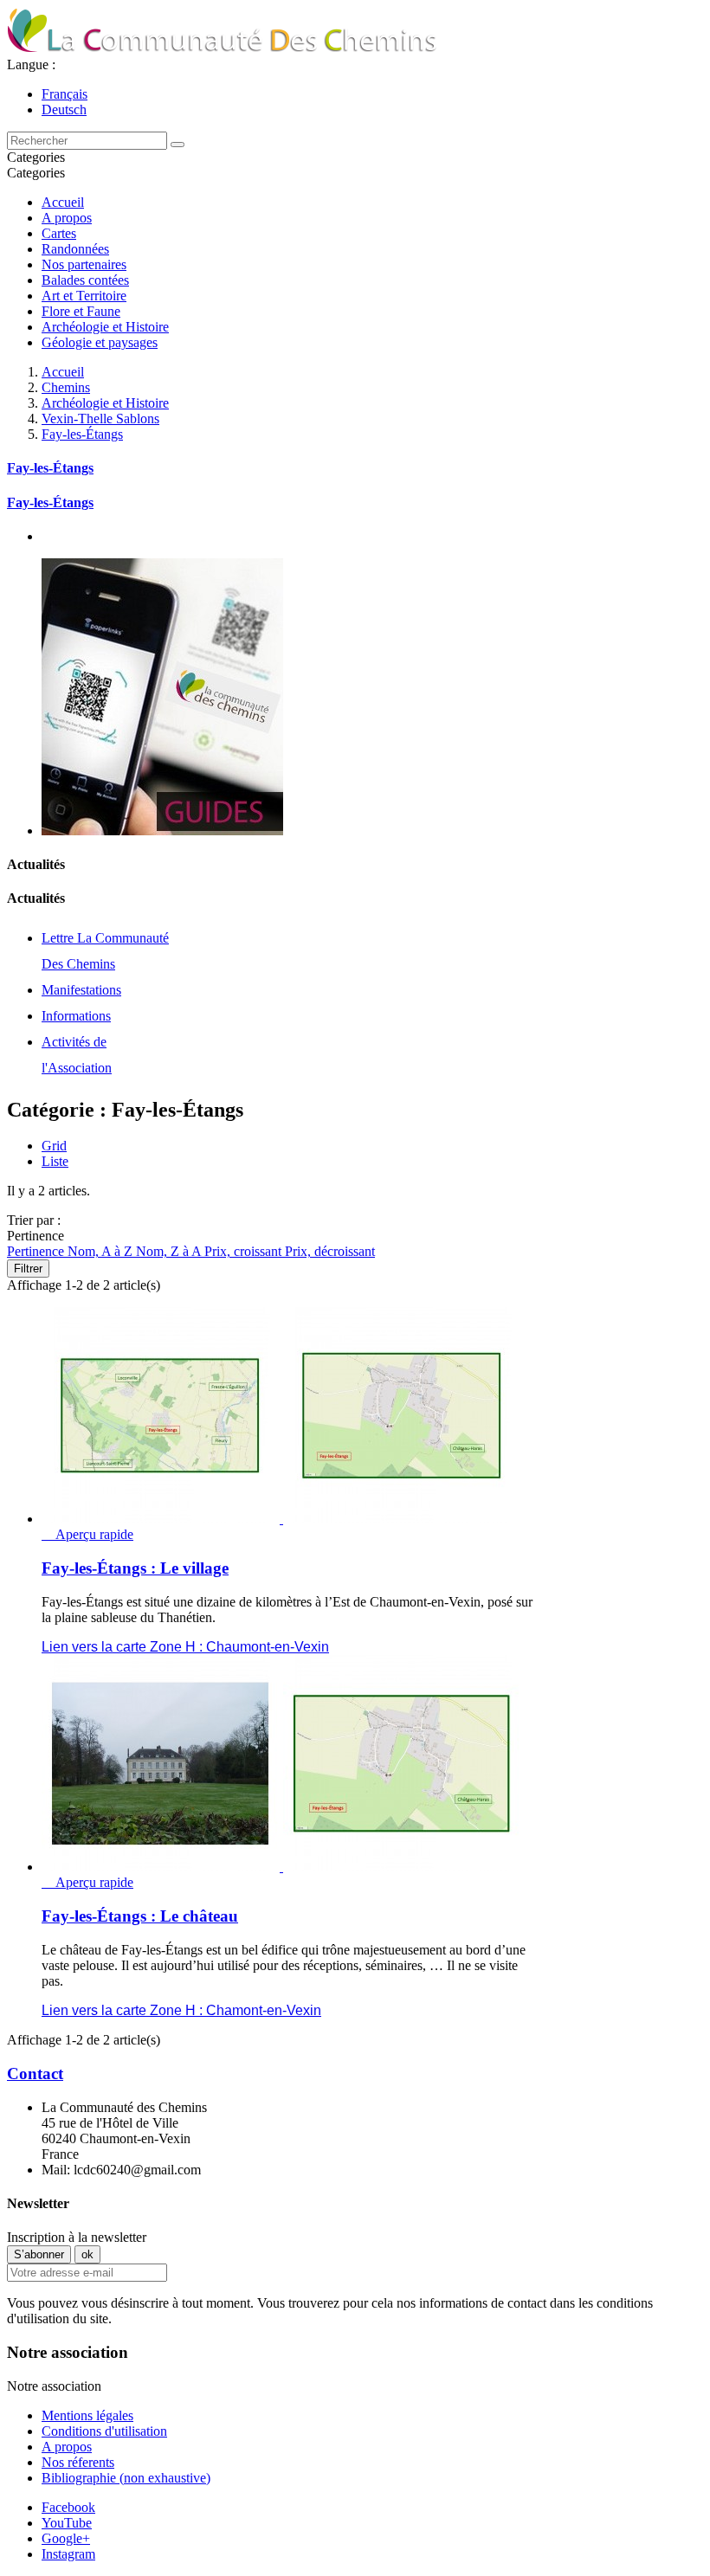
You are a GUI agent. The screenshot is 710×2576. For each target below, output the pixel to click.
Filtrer (28, 1269)
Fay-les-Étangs (50, 468)
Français (65, 94)
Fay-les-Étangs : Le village (135, 1568)
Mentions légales (87, 2415)
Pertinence (37, 1251)
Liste (55, 1161)
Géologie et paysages (100, 342)
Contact (35, 2074)
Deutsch (64, 109)
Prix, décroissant (330, 1251)
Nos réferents (78, 2462)
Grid (54, 1146)
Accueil (63, 202)
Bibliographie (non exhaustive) (126, 2478)
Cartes (59, 233)
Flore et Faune (81, 311)
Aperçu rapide (87, 1534)
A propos (67, 218)
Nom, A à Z (102, 1251)
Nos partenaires (84, 264)
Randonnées (75, 249)
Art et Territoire (84, 296)
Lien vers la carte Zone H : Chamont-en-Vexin (181, 2010)
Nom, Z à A (170, 1251)
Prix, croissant (245, 1251)
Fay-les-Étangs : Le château (140, 1916)
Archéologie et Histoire (105, 327)
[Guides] (162, 831)
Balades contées (85, 280)
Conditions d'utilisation (104, 2431)
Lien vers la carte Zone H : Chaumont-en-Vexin (185, 1647)
